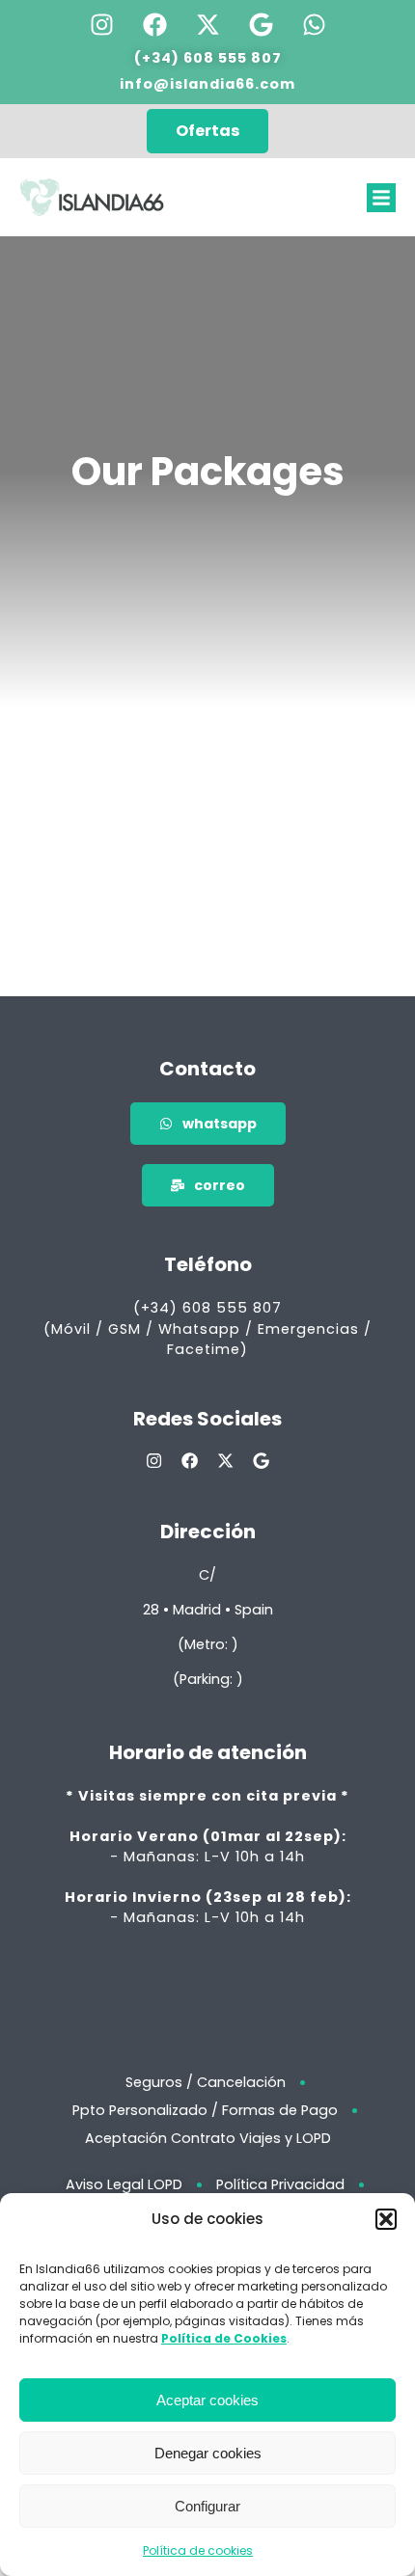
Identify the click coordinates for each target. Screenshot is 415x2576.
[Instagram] (101, 24)
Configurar (207, 2506)
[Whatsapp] (314, 24)
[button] (386, 2219)
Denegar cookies (208, 2453)
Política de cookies (198, 2550)
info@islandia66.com (207, 84)
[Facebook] (154, 24)
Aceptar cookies (207, 2400)
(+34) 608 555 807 (208, 58)
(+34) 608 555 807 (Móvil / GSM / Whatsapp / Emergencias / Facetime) (207, 1329)
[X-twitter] (207, 24)
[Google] (261, 24)
